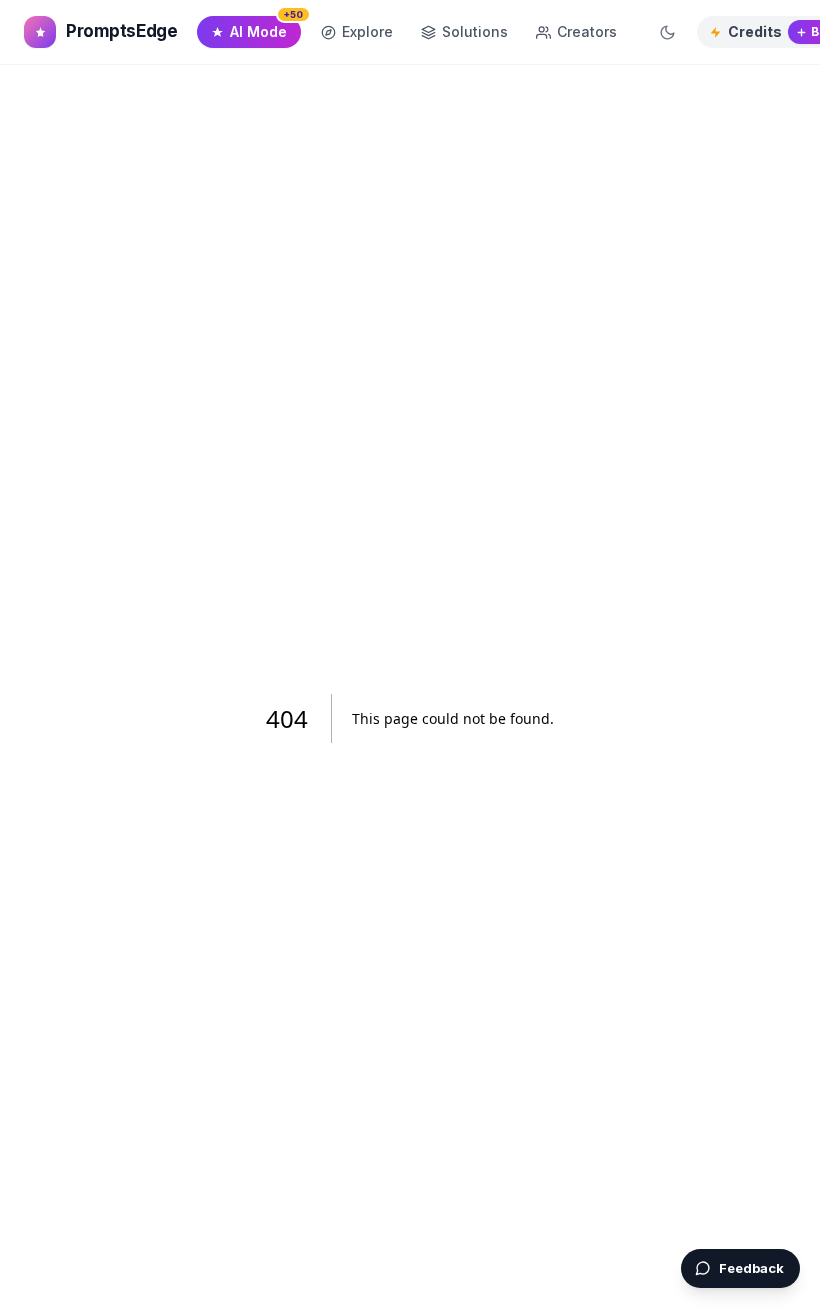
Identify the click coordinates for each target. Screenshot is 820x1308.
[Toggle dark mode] (667, 32)
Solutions (475, 31)
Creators (587, 31)
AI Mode (265, 28)
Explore (367, 31)
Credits (755, 31)
